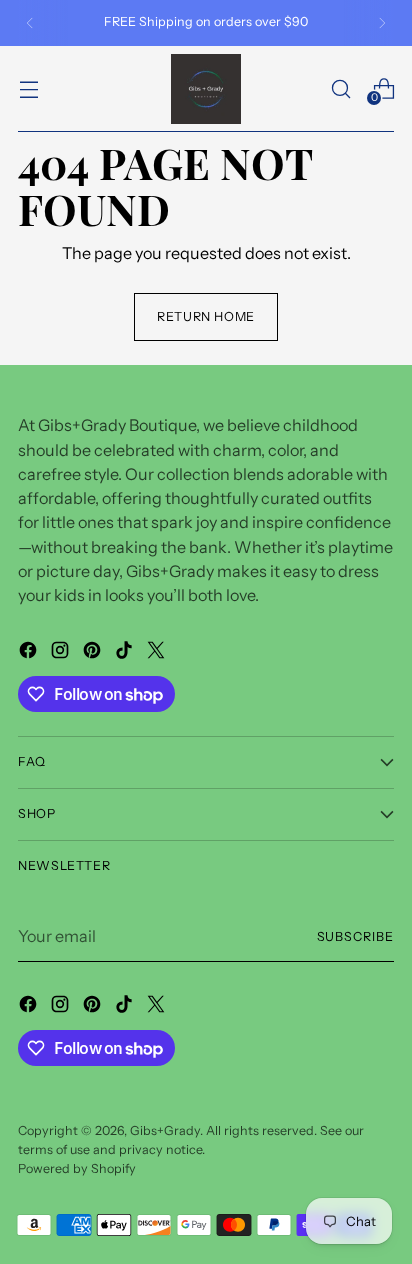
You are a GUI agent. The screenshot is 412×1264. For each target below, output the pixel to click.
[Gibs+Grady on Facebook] (30, 653)
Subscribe (356, 936)
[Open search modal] (340, 88)
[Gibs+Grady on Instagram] (62, 653)
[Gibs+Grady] (206, 89)
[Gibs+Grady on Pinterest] (94, 653)
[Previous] (30, 23)
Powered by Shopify (77, 1168)
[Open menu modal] (28, 88)
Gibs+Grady (165, 1130)
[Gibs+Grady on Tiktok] (126, 653)
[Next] (382, 23)
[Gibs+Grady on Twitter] (158, 653)
